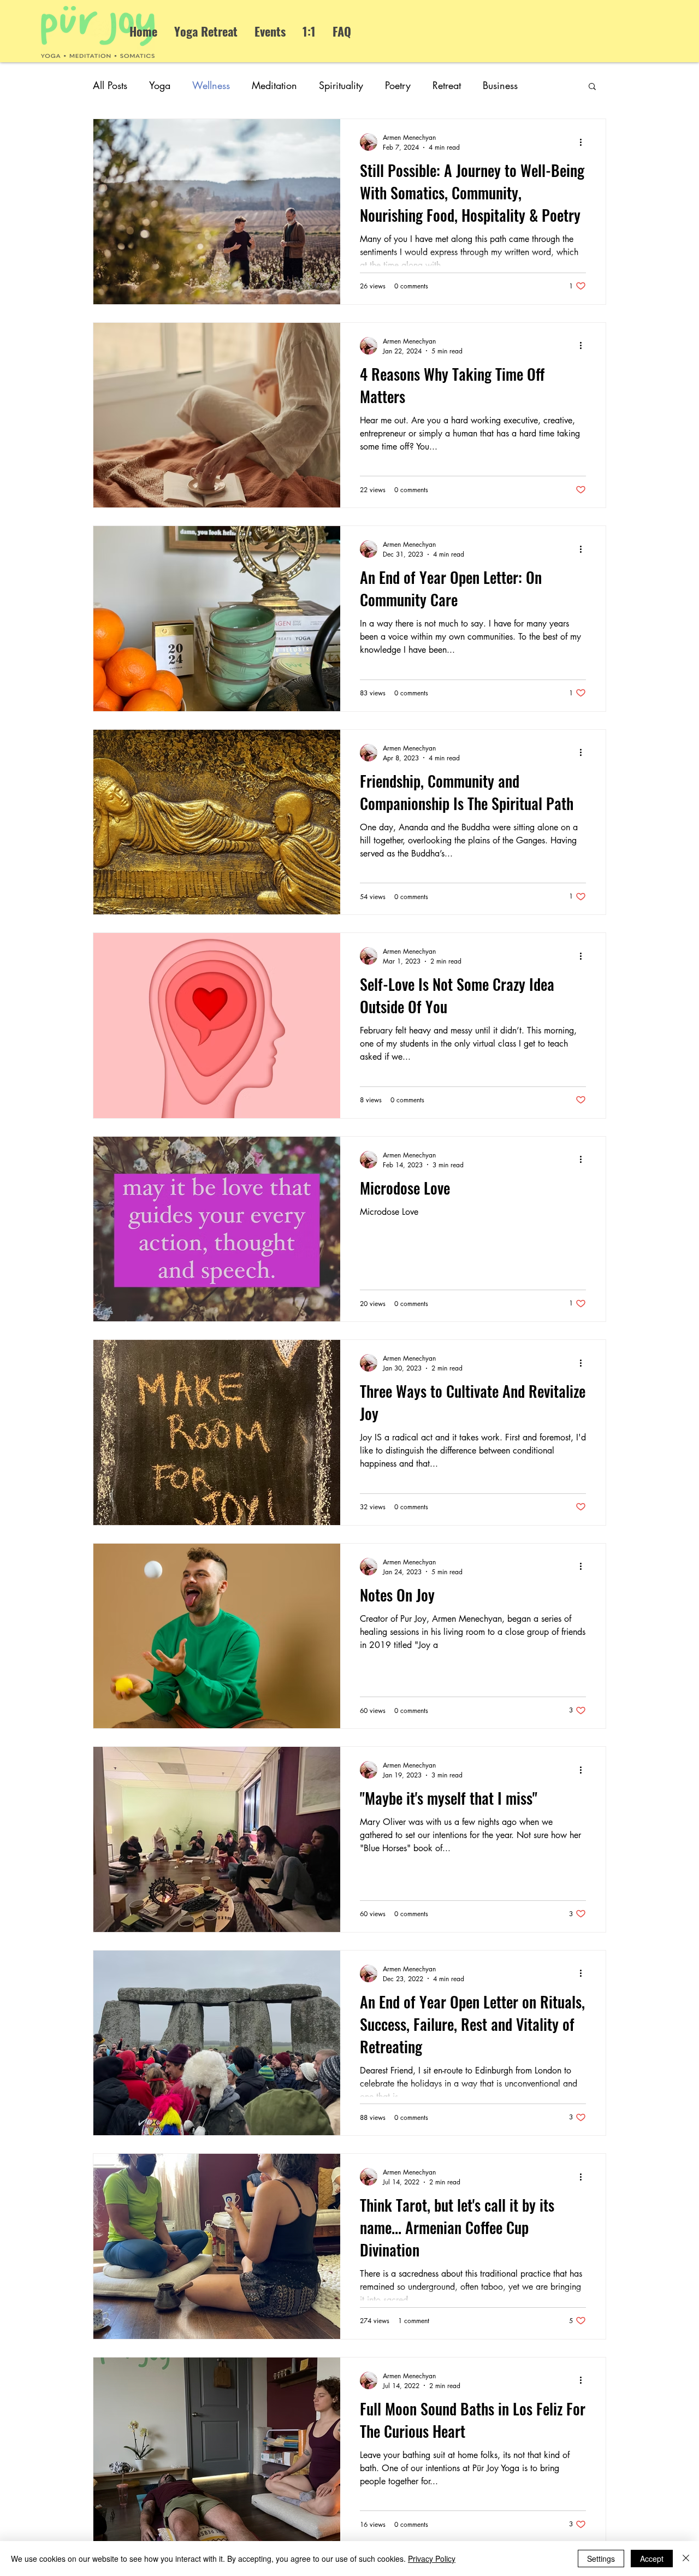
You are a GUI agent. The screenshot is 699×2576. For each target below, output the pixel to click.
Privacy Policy (432, 2559)
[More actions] (584, 142)
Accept (652, 2559)
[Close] (686, 2559)
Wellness (211, 85)
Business (500, 85)
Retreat (447, 85)
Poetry (398, 85)
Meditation (274, 85)
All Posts (110, 85)
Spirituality (341, 85)
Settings (601, 2559)
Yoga (160, 85)
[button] (592, 87)
